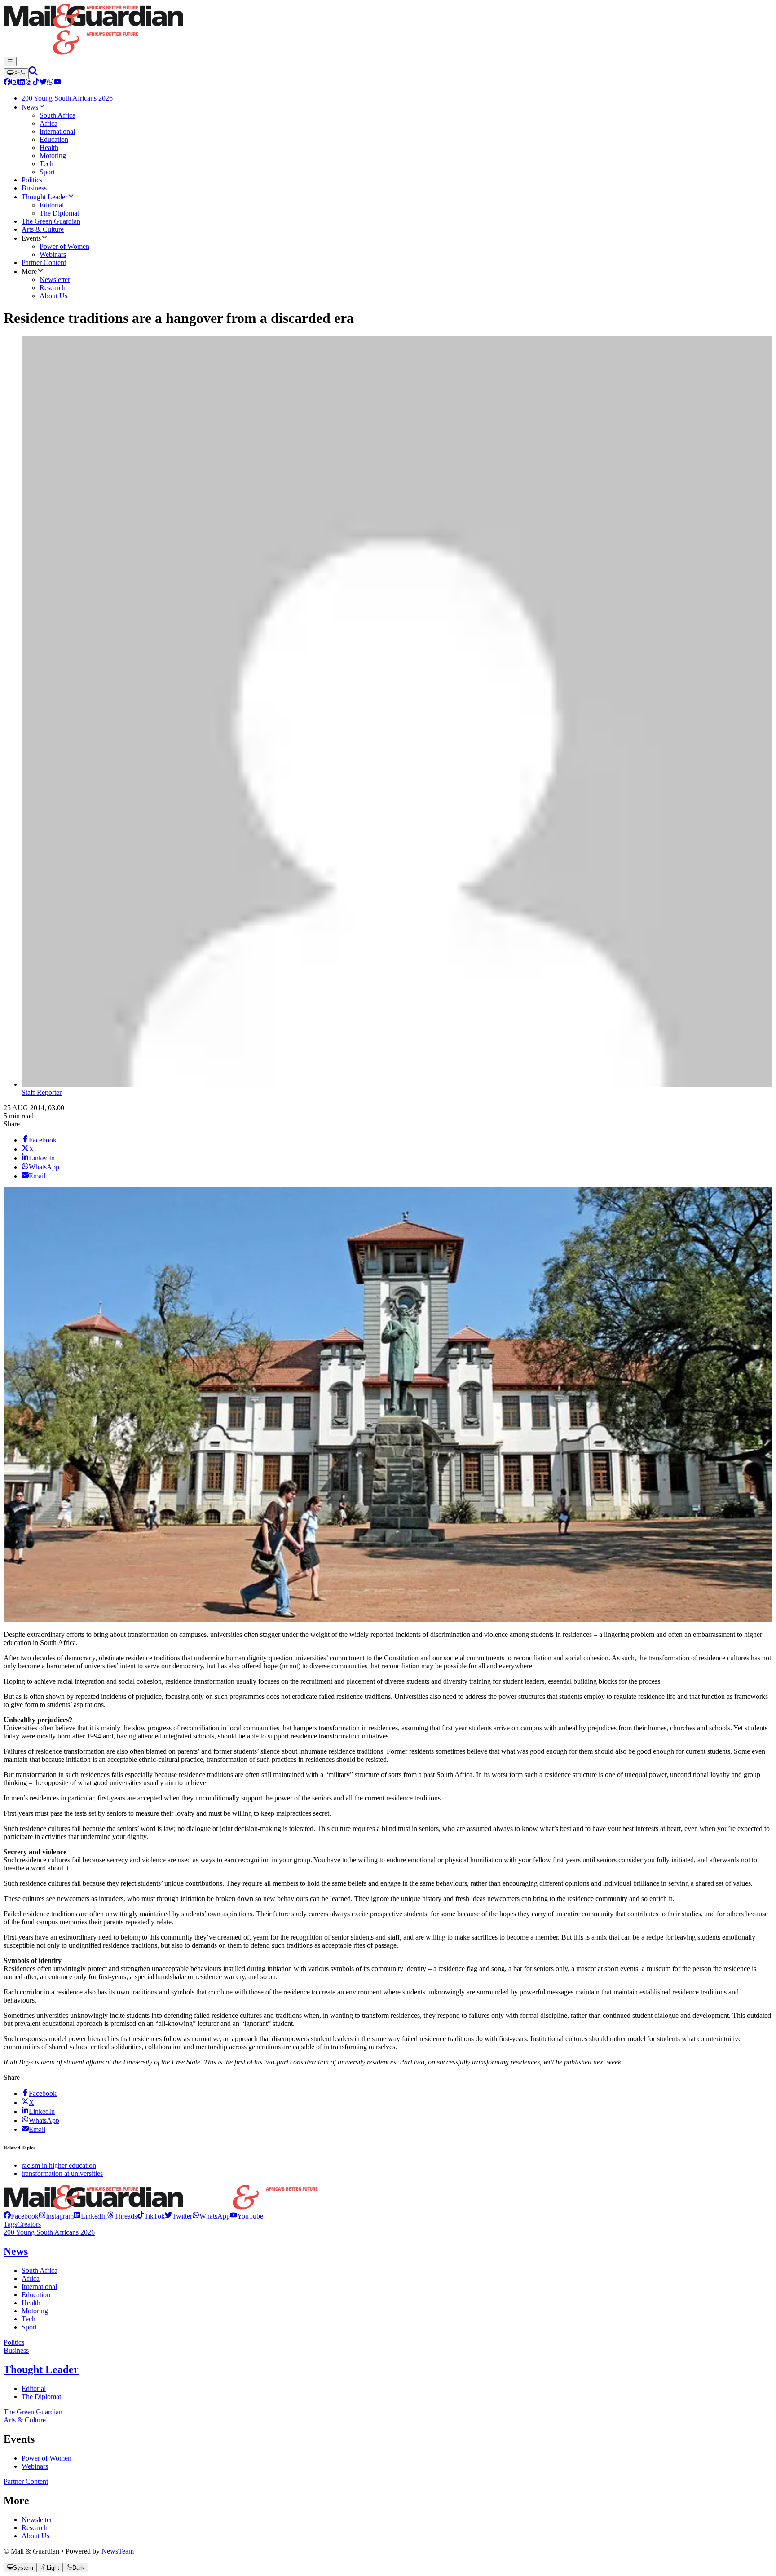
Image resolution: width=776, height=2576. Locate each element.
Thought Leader (41, 2369)
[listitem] (21, 2216)
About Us (35, 2536)
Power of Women (46, 2458)
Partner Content (26, 2481)
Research (35, 2528)
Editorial (34, 2389)
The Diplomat (41, 2397)
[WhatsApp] (50, 83)
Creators (29, 2224)
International (39, 2287)
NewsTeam (118, 2551)
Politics (14, 2342)
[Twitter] (43, 83)
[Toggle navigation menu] (10, 62)
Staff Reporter (42, 1092)
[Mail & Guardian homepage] (388, 30)
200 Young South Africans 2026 (49, 2232)
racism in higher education (59, 2165)
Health (31, 2303)
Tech (29, 2319)
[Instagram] (14, 83)
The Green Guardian (33, 2412)
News (16, 2251)
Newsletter (37, 2520)
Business (16, 2350)
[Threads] (29, 83)
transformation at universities (62, 2173)
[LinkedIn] (22, 83)
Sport (29, 2327)
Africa (31, 2278)
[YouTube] (57, 83)
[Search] (33, 73)
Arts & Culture (25, 2420)
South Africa (40, 2270)
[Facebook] (7, 83)
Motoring (35, 2311)
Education (36, 2295)
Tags (10, 2224)
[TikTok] (36, 83)
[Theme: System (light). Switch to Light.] (16, 73)
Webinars (35, 2466)
